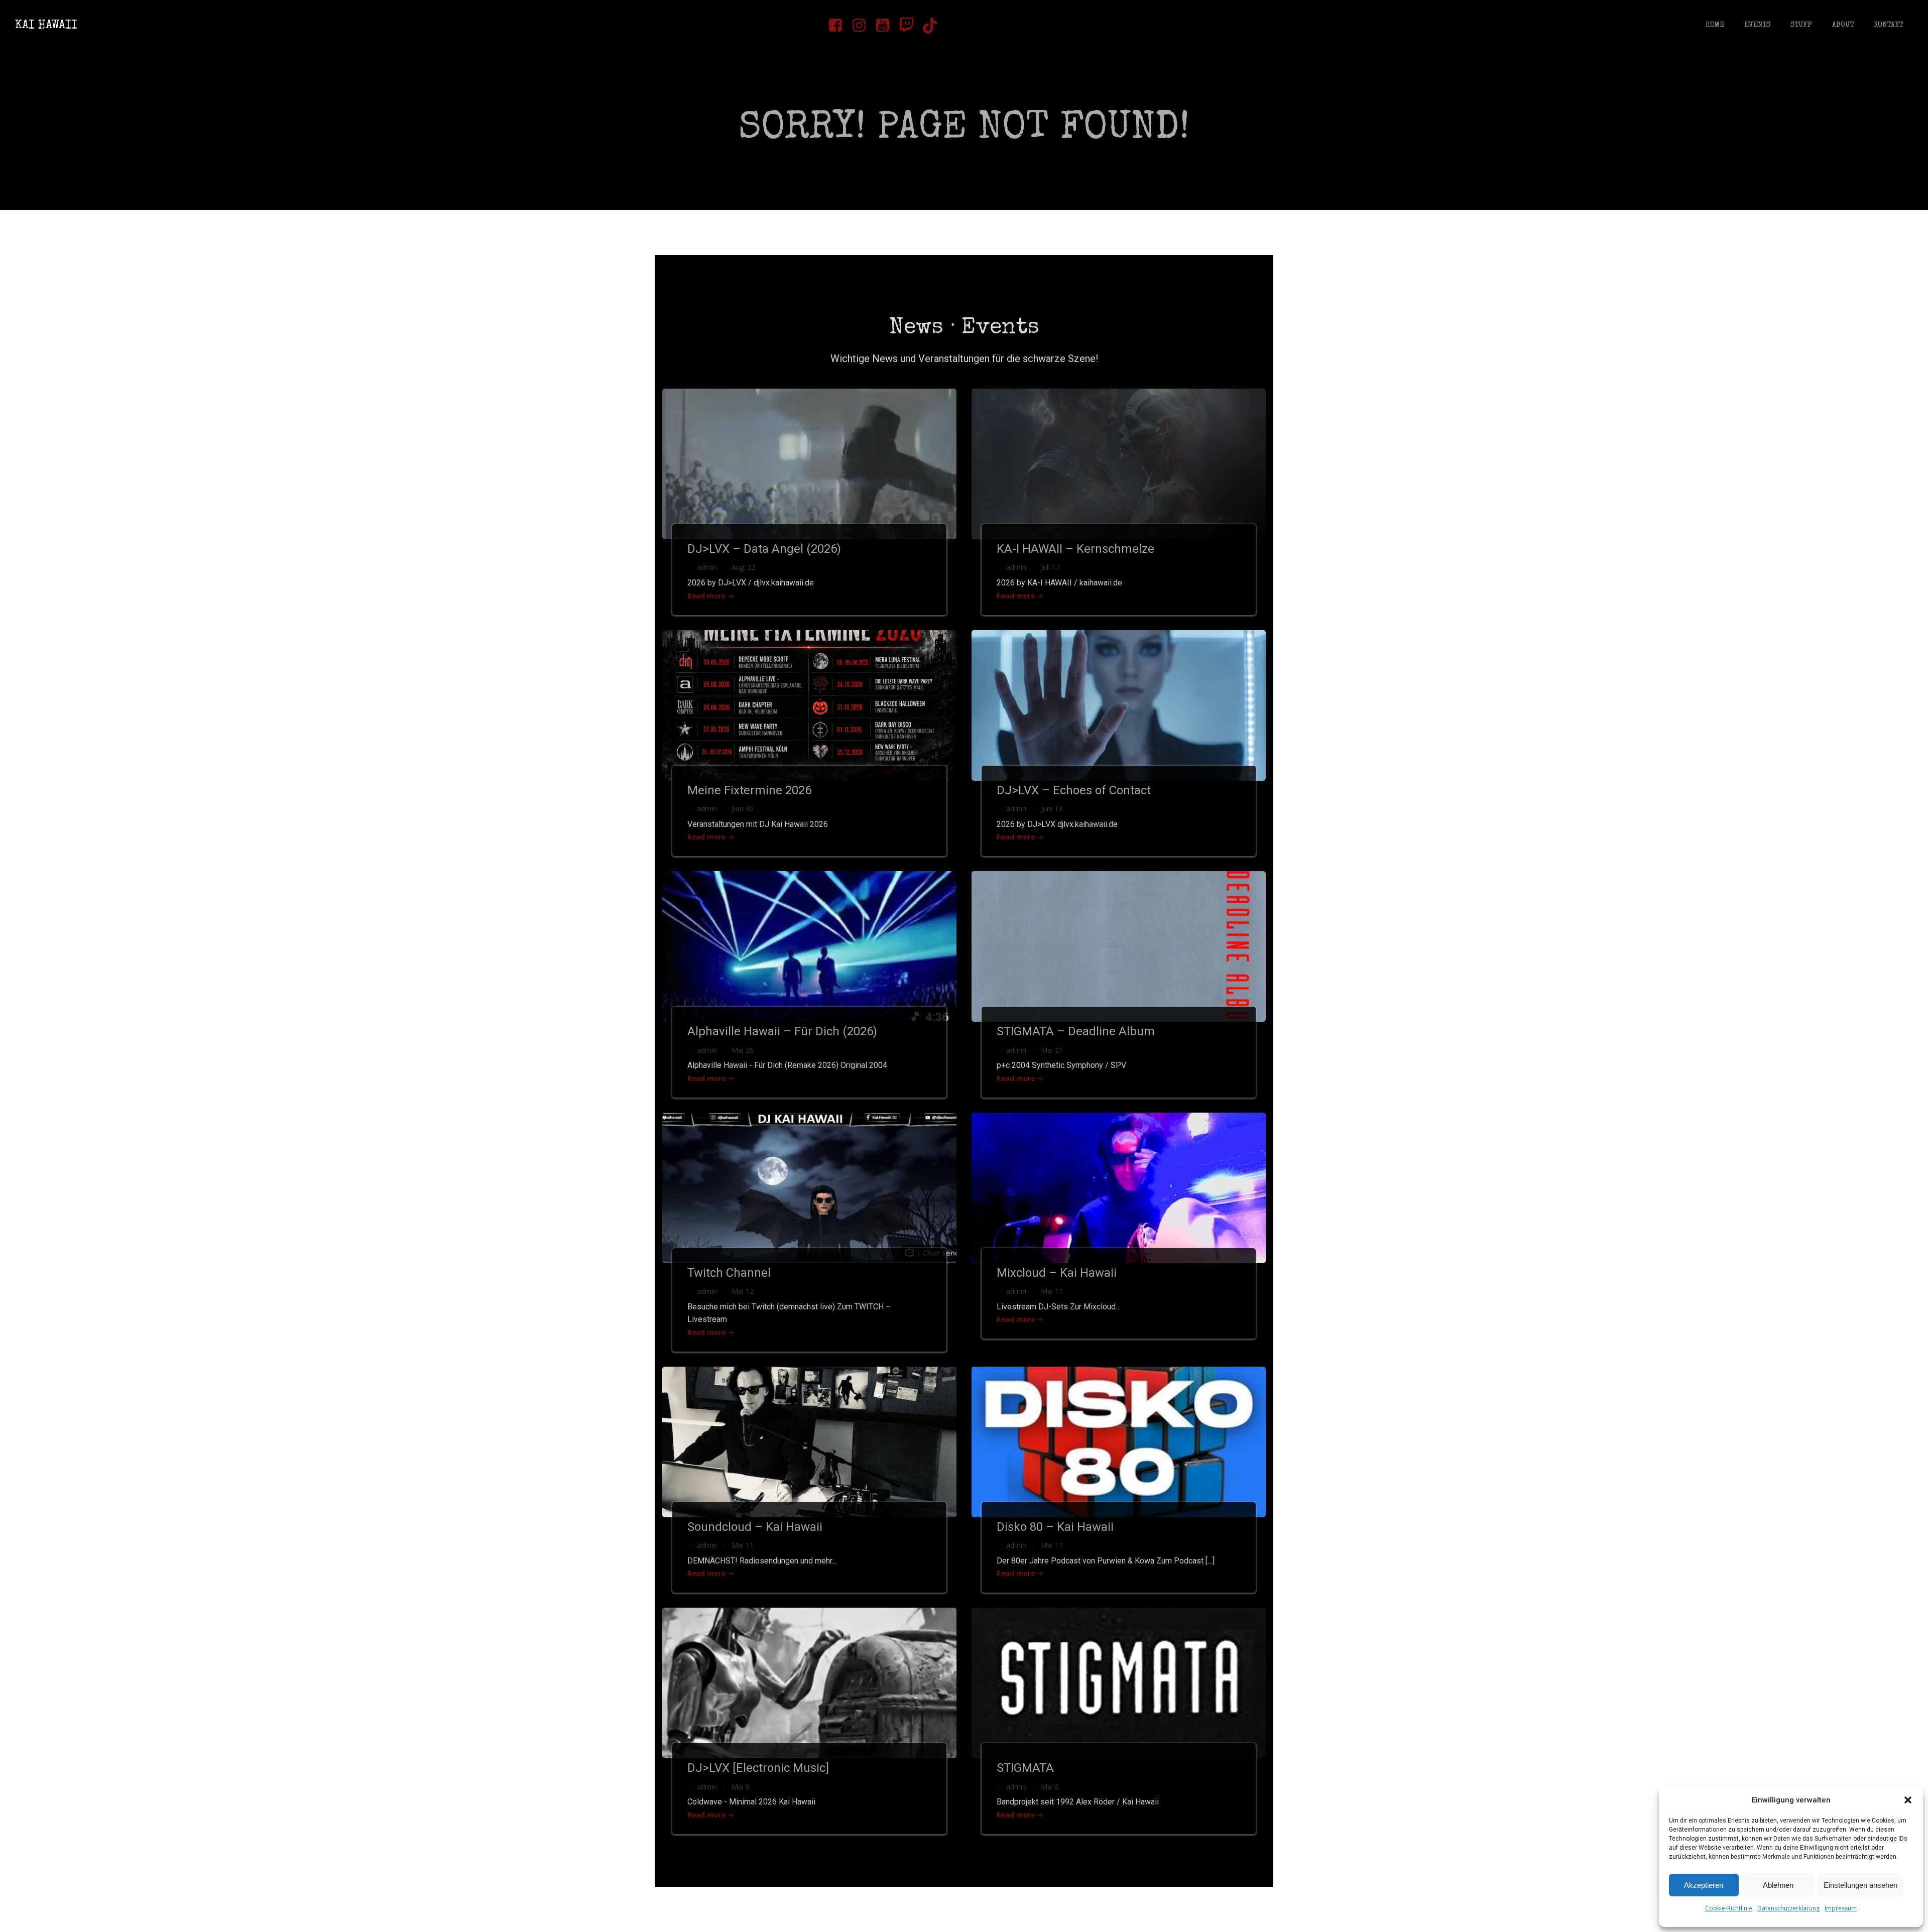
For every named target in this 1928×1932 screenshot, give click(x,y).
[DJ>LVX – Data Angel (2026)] (809, 463)
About (1843, 25)
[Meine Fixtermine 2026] (809, 704)
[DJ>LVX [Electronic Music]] (809, 1682)
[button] (1908, 1800)
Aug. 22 (744, 567)
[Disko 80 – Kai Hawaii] (1119, 1441)
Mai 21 (1052, 1050)
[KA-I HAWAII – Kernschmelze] (1119, 463)
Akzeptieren (1704, 1885)
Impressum (1841, 1908)
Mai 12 (743, 1291)
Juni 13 (1052, 809)
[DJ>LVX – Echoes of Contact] (1119, 704)
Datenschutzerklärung (1788, 1908)
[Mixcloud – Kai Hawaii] (1119, 1187)
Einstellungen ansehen (1860, 1885)
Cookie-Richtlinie (1729, 1908)
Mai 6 (741, 1787)
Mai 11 (1052, 1291)
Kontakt (1888, 25)
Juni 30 (742, 809)
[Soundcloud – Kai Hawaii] (809, 1441)
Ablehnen (1778, 1885)
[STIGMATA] (1119, 1682)
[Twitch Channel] (809, 1187)
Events (1757, 25)
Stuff (1801, 25)
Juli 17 (1050, 567)
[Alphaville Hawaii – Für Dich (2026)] (809, 945)
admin (707, 567)
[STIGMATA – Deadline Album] (1119, 945)
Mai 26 (743, 1050)
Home (1715, 25)
